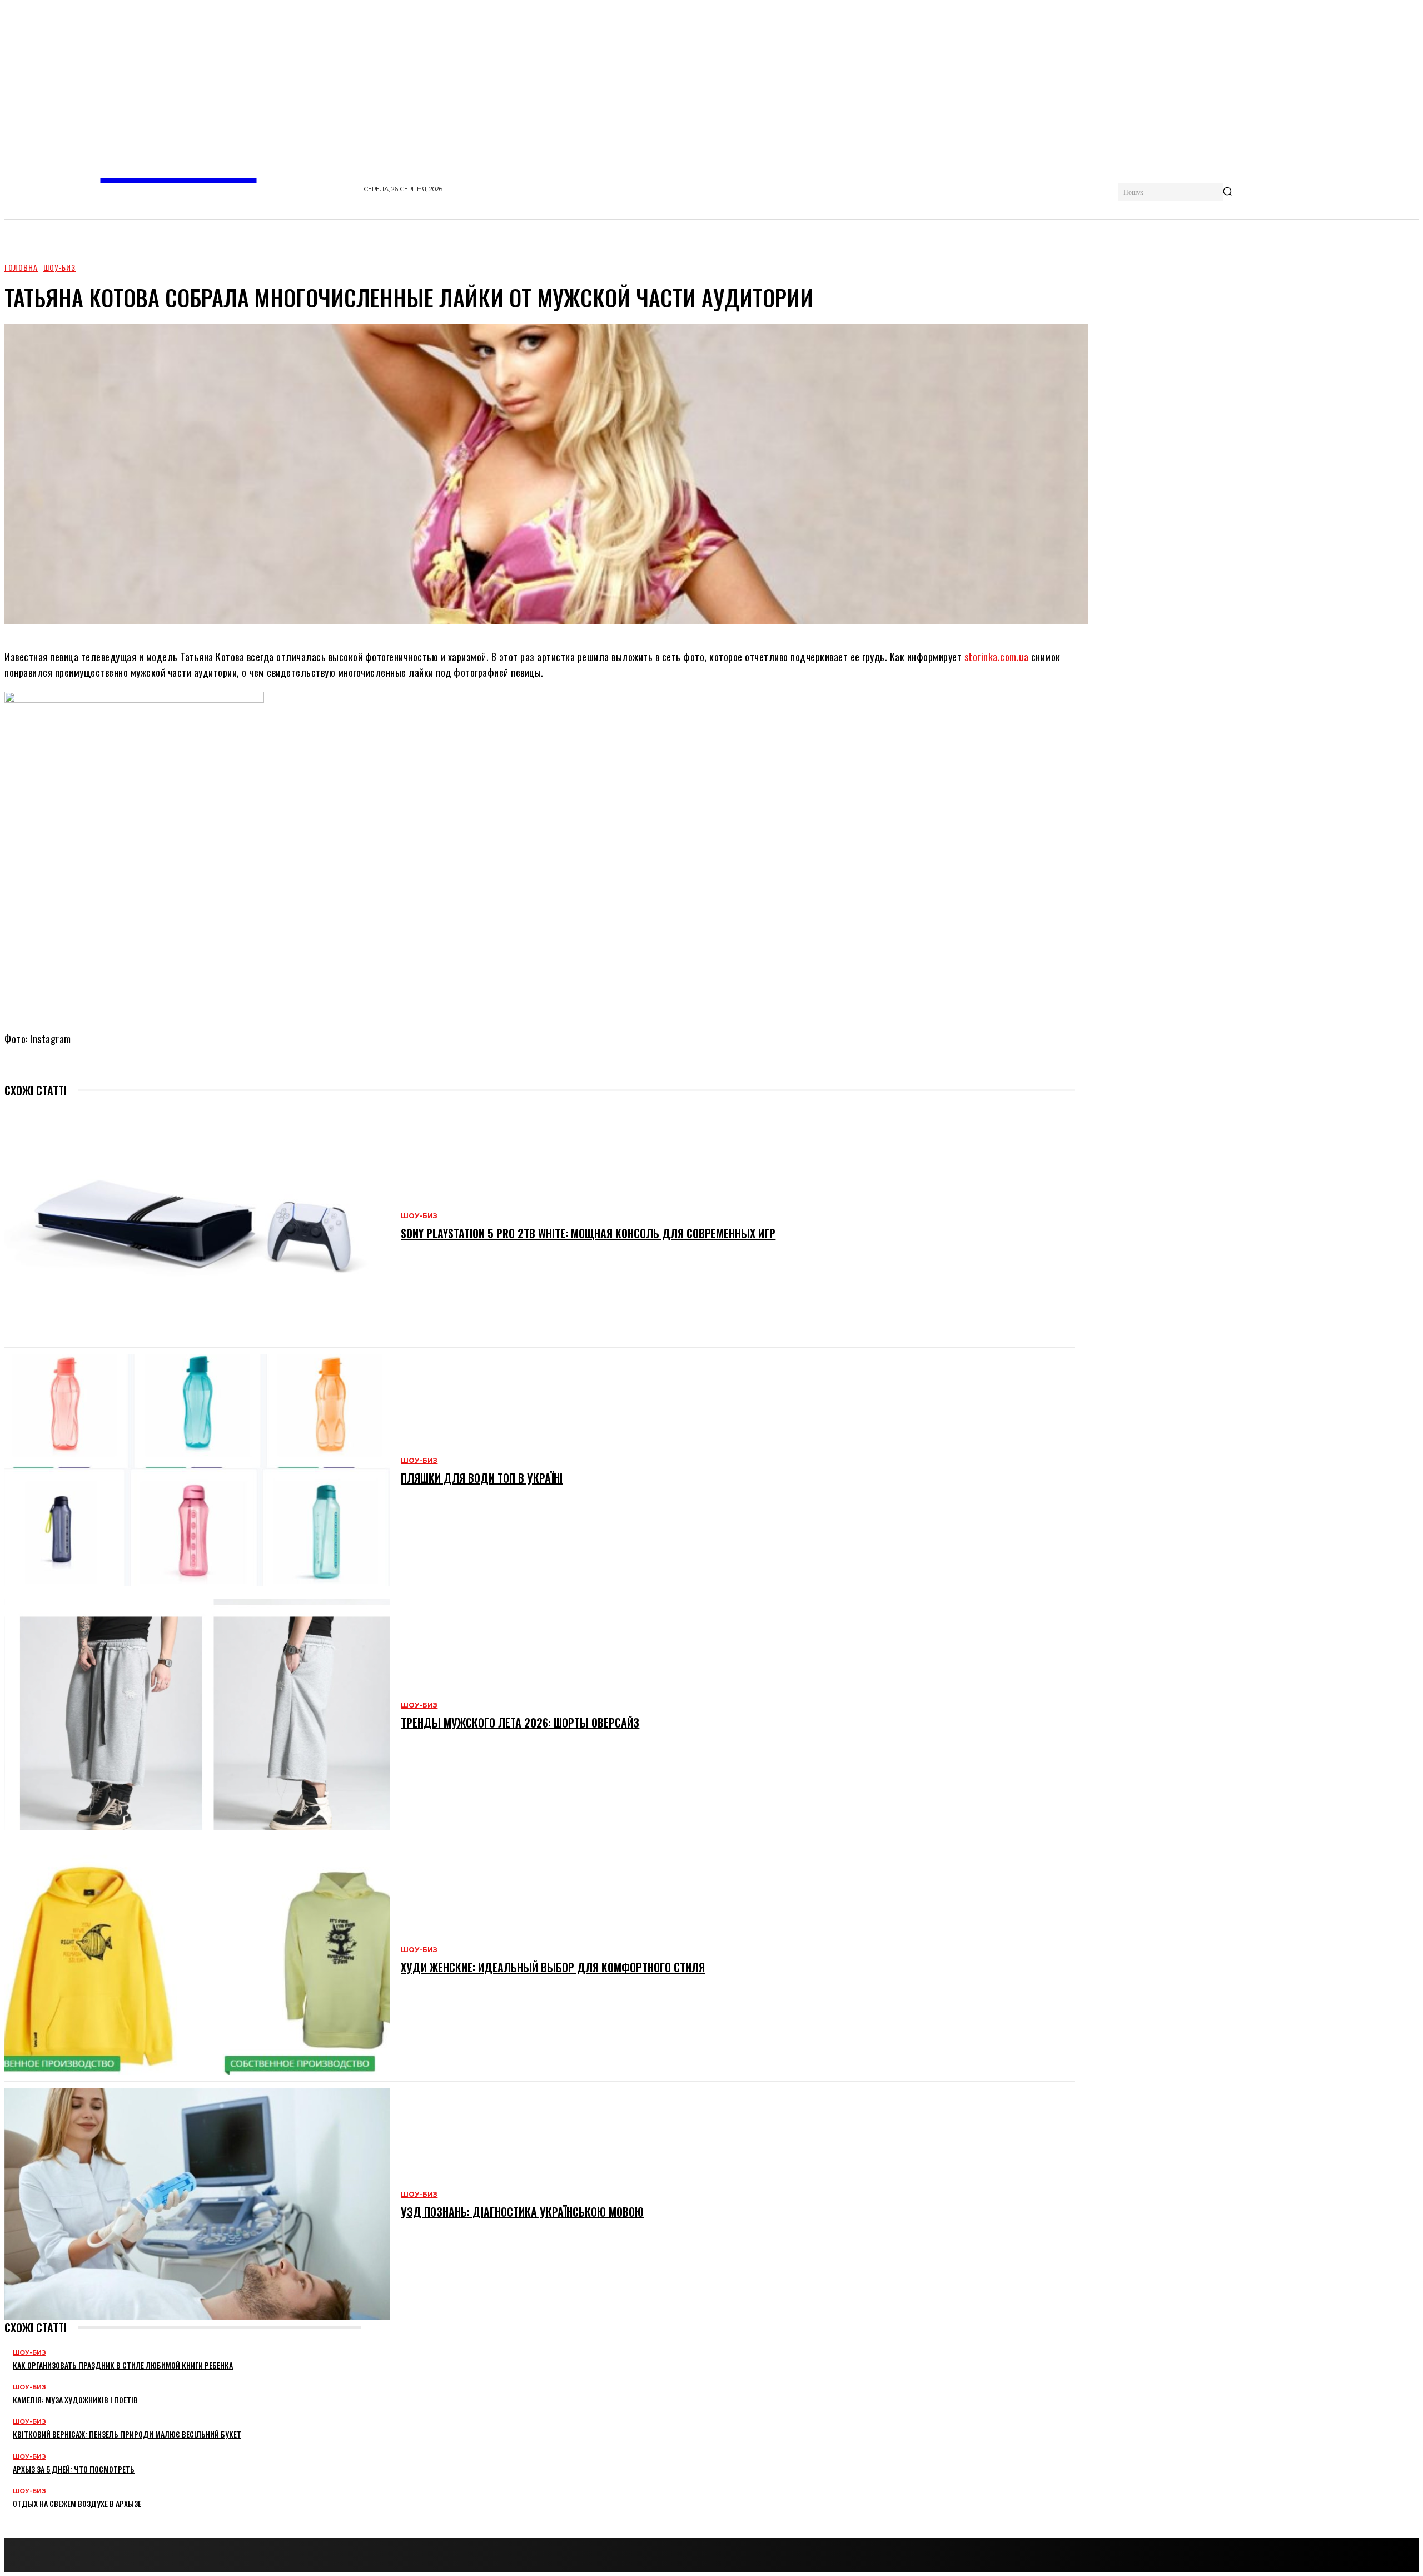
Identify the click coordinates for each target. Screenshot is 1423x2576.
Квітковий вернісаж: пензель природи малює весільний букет (127, 2434)
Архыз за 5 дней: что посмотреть (74, 2469)
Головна (21, 267)
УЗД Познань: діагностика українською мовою (522, 2212)
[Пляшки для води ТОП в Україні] (197, 1470)
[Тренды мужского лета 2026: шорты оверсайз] (197, 1715)
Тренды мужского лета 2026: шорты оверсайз (520, 1723)
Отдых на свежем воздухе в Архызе (77, 2503)
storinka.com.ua (997, 657)
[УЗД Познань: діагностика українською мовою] (197, 2204)
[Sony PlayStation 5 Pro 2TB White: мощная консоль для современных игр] (197, 1225)
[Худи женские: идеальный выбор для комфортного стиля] (197, 1959)
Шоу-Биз (59, 267)
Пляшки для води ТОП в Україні (482, 1478)
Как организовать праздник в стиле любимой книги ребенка (123, 2365)
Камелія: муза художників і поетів (75, 2399)
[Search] (1227, 192)
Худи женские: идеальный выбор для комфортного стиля (553, 1967)
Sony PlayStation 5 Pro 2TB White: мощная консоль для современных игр (588, 1233)
